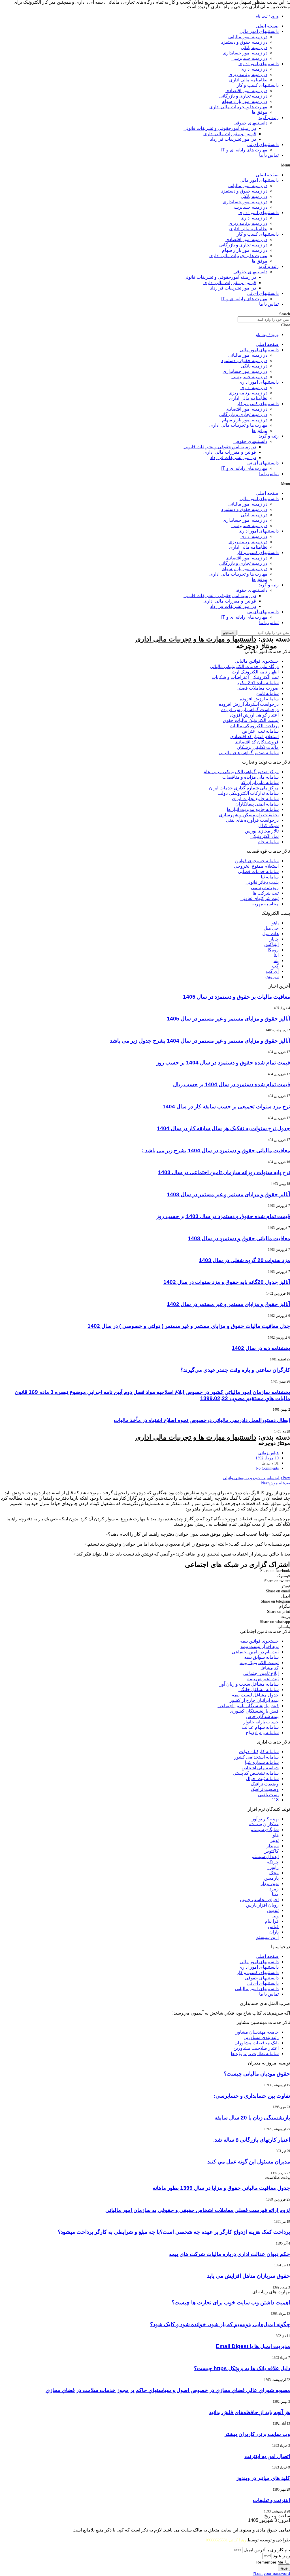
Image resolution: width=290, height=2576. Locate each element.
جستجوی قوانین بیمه (259, 1641)
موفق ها (260, 112)
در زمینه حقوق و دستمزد (244, 42)
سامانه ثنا (270, 877)
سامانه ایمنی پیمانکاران (257, 804)
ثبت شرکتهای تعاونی (260, 898)
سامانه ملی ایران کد (260, 782)
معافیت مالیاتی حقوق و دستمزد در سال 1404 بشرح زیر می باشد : (216, 1150)
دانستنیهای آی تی (263, 144)
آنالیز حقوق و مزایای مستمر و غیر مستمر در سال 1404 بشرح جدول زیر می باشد (200, 1041)
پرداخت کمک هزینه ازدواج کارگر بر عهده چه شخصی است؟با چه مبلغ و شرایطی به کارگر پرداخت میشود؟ (174, 2232)
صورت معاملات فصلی (258, 688)
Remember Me (270, 2562)
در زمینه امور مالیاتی (248, 37)
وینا (276, 1916)
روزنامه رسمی (265, 888)
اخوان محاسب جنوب (259, 1900)
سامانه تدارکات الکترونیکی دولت (248, 793)
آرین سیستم (267, 1937)
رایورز (273, 1867)
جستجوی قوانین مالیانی (257, 661)
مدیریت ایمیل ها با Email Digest (253, 2346)
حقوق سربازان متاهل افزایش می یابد (249, 2276)
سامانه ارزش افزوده (259, 699)
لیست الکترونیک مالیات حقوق (251, 720)
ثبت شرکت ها (266, 893)
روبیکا (273, 950)
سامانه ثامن (267, 693)
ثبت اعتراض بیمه (263, 1679)
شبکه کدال (268, 826)
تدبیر (274, 1840)
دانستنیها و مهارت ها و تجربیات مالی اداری (196, 639)
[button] (145, 165)
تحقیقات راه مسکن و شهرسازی (249, 815)
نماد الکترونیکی (265, 836)
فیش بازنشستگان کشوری (254, 1711)
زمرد (274, 1889)
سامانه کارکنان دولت (259, 1752)
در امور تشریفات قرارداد (233, 139)
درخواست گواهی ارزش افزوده (250, 710)
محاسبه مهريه (266, 904)
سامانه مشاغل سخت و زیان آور (249, 1684)
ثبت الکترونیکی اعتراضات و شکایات (245, 677)
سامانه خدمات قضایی (258, 871)
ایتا (276, 955)
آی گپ (272, 971)
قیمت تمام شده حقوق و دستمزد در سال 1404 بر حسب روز (223, 1063)
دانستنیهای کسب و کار (258, 85)
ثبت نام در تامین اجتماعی (255, 1652)
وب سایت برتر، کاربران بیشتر (257, 2434)
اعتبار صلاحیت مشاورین (256, 2048)
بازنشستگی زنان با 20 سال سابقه (252, 2118)
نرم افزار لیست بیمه (260, 1646)
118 (275, 1800)
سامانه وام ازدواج (262, 1733)
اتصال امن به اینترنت (267, 2456)
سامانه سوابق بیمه (261, 1657)
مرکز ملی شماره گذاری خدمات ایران (244, 788)
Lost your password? (271, 2574)
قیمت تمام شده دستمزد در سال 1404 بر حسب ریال (232, 1084)
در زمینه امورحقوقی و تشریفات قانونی (220, 128)
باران (274, 1932)
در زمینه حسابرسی (249, 58)
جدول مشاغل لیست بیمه (255, 1695)
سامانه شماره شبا (262, 1762)
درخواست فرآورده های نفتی (252, 820)
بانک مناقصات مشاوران (257, 2043)
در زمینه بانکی (254, 47)
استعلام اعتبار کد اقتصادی (254, 737)
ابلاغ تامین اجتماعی (261, 1673)
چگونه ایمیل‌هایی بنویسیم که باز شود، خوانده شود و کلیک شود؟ (220, 2324)
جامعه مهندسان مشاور (257, 2032)
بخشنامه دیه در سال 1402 (261, 1348)
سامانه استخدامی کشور (256, 1757)
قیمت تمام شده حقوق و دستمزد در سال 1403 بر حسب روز (223, 1216)
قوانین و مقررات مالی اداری (230, 134)
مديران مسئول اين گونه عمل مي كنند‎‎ (249, 2162)
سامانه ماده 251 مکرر (258, 683)
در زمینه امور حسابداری (245, 53)
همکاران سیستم (264, 1824)
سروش (272, 977)
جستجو (229, 633)
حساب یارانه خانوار (261, 1722)
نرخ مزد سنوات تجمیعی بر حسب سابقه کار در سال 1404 (226, 1107)
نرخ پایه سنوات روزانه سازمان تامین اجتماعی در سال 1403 (224, 1172)
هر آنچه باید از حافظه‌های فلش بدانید (250, 2412)
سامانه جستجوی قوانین (257, 861)
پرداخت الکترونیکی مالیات (254, 726)
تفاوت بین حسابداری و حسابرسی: (252, 2096)
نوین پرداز (270, 1883)
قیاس (273, 1927)
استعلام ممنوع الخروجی (256, 866)
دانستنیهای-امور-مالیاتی (257, 1989)
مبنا (275, 1894)
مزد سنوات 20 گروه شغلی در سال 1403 (244, 1260)
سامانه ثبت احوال (262, 1779)
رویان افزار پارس (262, 1905)
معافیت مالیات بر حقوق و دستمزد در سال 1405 (236, 997)
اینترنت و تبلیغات (271, 2500)
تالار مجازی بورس (262, 831)
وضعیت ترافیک (265, 1784)
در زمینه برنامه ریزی (248, 74)
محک (274, 1873)
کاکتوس (271, 1851)
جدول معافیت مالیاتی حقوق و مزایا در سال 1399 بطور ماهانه (221, 2188)
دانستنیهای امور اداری (259, 64)
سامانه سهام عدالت (260, 1727)
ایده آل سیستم (265, 1857)
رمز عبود (282, 2556)
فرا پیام (272, 1921)
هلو (276, 1835)
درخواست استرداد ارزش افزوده (249, 704)
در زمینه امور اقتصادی (246, 91)
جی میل (271, 928)
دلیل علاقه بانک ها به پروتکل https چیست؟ (242, 2368)
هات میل (270, 934)
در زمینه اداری (254, 69)
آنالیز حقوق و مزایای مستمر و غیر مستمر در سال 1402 (228, 1304)
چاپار (274, 939)
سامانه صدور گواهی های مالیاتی (249, 753)
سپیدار (273, 1846)
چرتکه (273, 1862)
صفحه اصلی (267, 26)
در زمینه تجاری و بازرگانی (243, 96)
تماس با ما (269, 155)
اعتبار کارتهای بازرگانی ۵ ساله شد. (252, 2140)
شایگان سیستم (265, 1830)
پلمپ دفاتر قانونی (262, 882)
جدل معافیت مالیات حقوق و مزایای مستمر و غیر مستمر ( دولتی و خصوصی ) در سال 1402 (189, 1326)
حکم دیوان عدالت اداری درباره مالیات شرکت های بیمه (230, 2254)
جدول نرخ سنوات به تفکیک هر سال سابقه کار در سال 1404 (223, 1128)
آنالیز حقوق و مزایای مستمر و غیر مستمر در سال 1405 (228, 1019)
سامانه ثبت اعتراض (260, 731)
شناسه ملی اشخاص (260, 1768)
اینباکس (271, 944)
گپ (275, 966)
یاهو (275, 923)
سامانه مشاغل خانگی (259, 1689)
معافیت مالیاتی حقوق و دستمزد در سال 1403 (239, 1238)
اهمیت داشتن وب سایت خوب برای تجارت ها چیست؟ (231, 2303)
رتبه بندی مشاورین (261, 2037)
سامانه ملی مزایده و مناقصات (250, 777)
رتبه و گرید (269, 118)
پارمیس (271, 1878)
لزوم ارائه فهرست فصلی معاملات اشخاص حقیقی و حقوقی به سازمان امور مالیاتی (198, 2210)
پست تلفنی (268, 1795)
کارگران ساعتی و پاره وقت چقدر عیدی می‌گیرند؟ (235, 1370)
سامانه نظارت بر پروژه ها (255, 2054)
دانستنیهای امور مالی (259, 31)
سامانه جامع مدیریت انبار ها (253, 809)
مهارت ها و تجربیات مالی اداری (238, 107)
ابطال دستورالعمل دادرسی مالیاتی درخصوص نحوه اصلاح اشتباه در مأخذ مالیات (202, 1420)
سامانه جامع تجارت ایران (255, 799)
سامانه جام (268, 842)
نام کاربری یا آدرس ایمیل (267, 2550)
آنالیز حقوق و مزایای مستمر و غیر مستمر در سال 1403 (228, 1194)
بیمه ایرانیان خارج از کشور (254, 1700)
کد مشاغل (269, 1668)
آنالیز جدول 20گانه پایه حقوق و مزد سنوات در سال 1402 (227, 1282)
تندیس (273, 1910)
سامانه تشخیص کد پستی (256, 1773)
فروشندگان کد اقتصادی (257, 742)
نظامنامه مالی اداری (248, 80)
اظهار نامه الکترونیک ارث (255, 672)
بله (276, 961)
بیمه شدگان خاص (262, 1716)
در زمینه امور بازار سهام (245, 101)
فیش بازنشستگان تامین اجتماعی (248, 1706)
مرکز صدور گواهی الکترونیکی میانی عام (241, 772)
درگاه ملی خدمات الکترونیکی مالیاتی (244, 666)
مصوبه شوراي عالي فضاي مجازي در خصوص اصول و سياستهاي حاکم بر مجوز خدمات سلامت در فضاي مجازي (168, 2390)
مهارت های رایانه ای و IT (244, 150)
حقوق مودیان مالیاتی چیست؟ (257, 2074)
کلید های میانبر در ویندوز (263, 2478)
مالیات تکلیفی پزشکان (258, 747)
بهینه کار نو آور (265, 1819)
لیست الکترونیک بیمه (259, 1663)
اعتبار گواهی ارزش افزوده (254, 715)
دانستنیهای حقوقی (250, 123)
